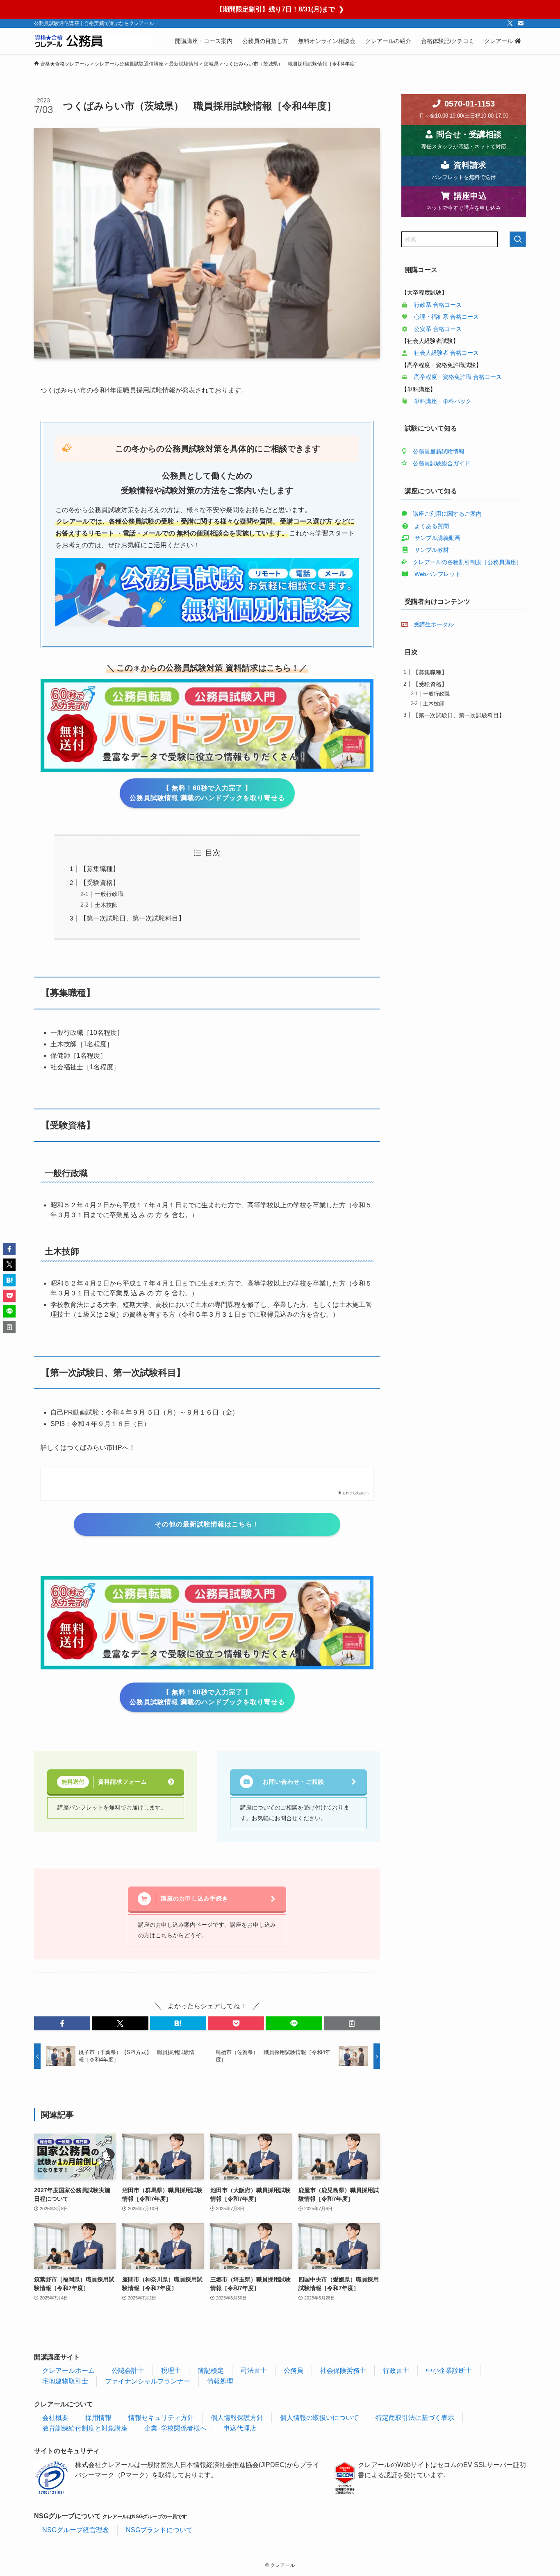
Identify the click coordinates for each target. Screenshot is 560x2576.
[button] (62, 2023)
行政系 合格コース (438, 305)
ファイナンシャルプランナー (148, 2381)
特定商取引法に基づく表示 (415, 2418)
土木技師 (106, 905)
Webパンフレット (438, 574)
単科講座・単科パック (443, 401)
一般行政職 (109, 894)
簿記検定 (211, 2371)
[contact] (521, 23)
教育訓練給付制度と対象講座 (85, 2428)
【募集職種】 (100, 869)
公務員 (294, 2371)
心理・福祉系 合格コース (446, 317)
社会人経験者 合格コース (446, 353)
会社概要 (55, 2418)
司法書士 (254, 2371)
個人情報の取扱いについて (319, 2418)
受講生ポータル (434, 624)
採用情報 (98, 2418)
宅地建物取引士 (65, 2381)
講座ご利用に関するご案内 (447, 514)
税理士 (171, 2371)
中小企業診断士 (449, 2371)
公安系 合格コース (438, 329)
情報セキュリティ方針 (161, 2418)
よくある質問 (432, 526)
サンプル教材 (432, 550)
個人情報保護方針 (237, 2418)
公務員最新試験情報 (439, 451)
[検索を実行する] (518, 239)
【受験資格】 (100, 883)
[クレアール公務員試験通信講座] (93, 41)
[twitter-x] (510, 23)
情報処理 (220, 2381)
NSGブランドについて (159, 2530)
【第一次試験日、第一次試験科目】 (132, 918)
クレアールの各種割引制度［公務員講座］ (467, 562)
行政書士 (396, 2371)
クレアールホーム (68, 2371)
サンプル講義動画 (437, 538)
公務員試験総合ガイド (442, 463)
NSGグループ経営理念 (76, 2530)
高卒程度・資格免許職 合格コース (458, 377)
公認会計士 (128, 2371)
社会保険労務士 (343, 2371)
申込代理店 (240, 2428)
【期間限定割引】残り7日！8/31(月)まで (280, 9)
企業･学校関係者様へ (175, 2428)
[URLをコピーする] (352, 2023)
